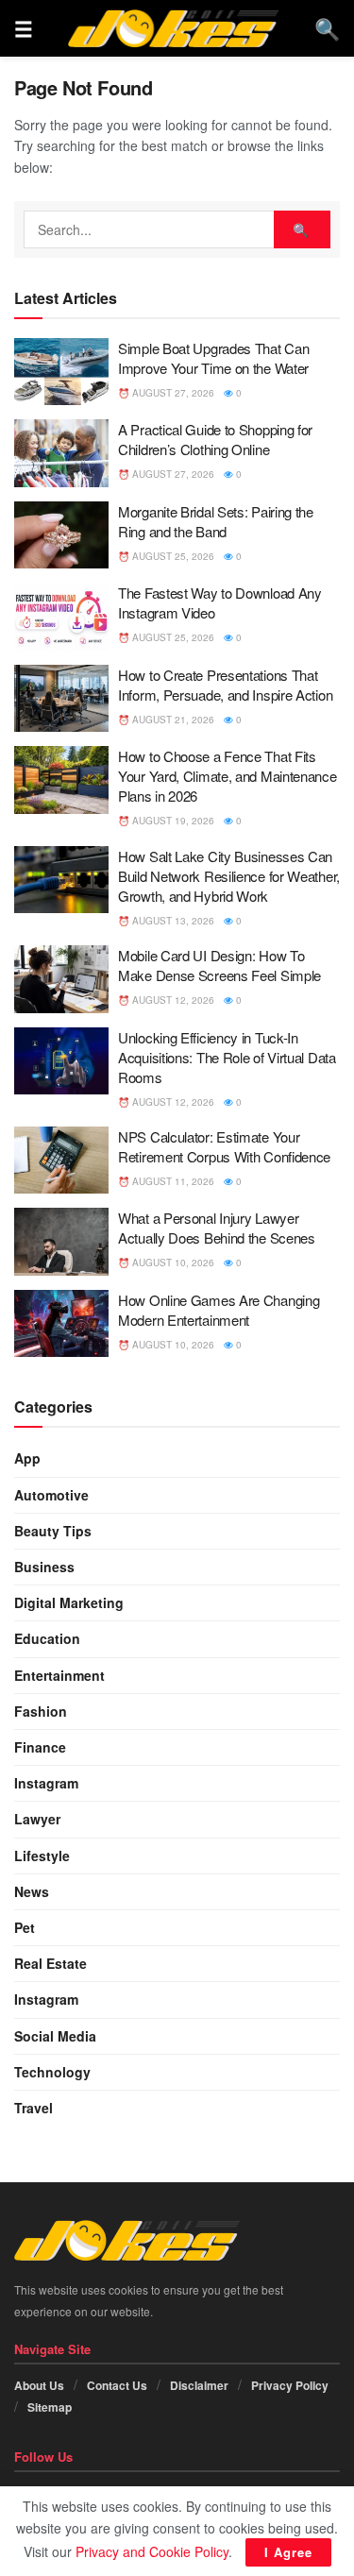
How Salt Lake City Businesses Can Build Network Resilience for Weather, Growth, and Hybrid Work (229, 876)
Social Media (55, 2036)
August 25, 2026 (172, 556)
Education (47, 1638)
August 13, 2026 (172, 921)
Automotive (51, 1495)
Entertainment (59, 1675)
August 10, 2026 (172, 1263)
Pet (25, 1927)
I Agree (288, 2552)
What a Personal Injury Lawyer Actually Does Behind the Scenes (217, 1228)
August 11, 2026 (172, 1181)
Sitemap (50, 2407)
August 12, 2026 (172, 1000)
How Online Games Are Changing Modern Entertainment (219, 1310)
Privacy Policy (290, 2385)
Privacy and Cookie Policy (152, 2551)
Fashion (41, 1711)
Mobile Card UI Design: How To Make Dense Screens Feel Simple (219, 965)
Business (44, 1567)
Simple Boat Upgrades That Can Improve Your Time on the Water (213, 358)
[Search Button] (302, 229)
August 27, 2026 (172, 393)
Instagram (46, 1783)
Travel (34, 2108)
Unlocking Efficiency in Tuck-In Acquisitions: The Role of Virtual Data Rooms (227, 1057)
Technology (52, 2072)
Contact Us (117, 2385)
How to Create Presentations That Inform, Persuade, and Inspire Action (225, 685)
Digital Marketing (69, 1602)
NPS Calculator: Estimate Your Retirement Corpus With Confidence (224, 1146)
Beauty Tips (53, 1531)
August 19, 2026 (172, 821)
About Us (39, 2385)
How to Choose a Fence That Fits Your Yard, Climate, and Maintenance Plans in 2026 (228, 776)
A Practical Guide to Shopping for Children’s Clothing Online (215, 439)
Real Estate (51, 1963)
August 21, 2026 (172, 720)
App (27, 1458)
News (32, 1891)
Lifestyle (42, 1856)
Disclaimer (199, 2385)
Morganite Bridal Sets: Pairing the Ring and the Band (216, 521)
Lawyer (37, 1819)
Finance (40, 1747)
